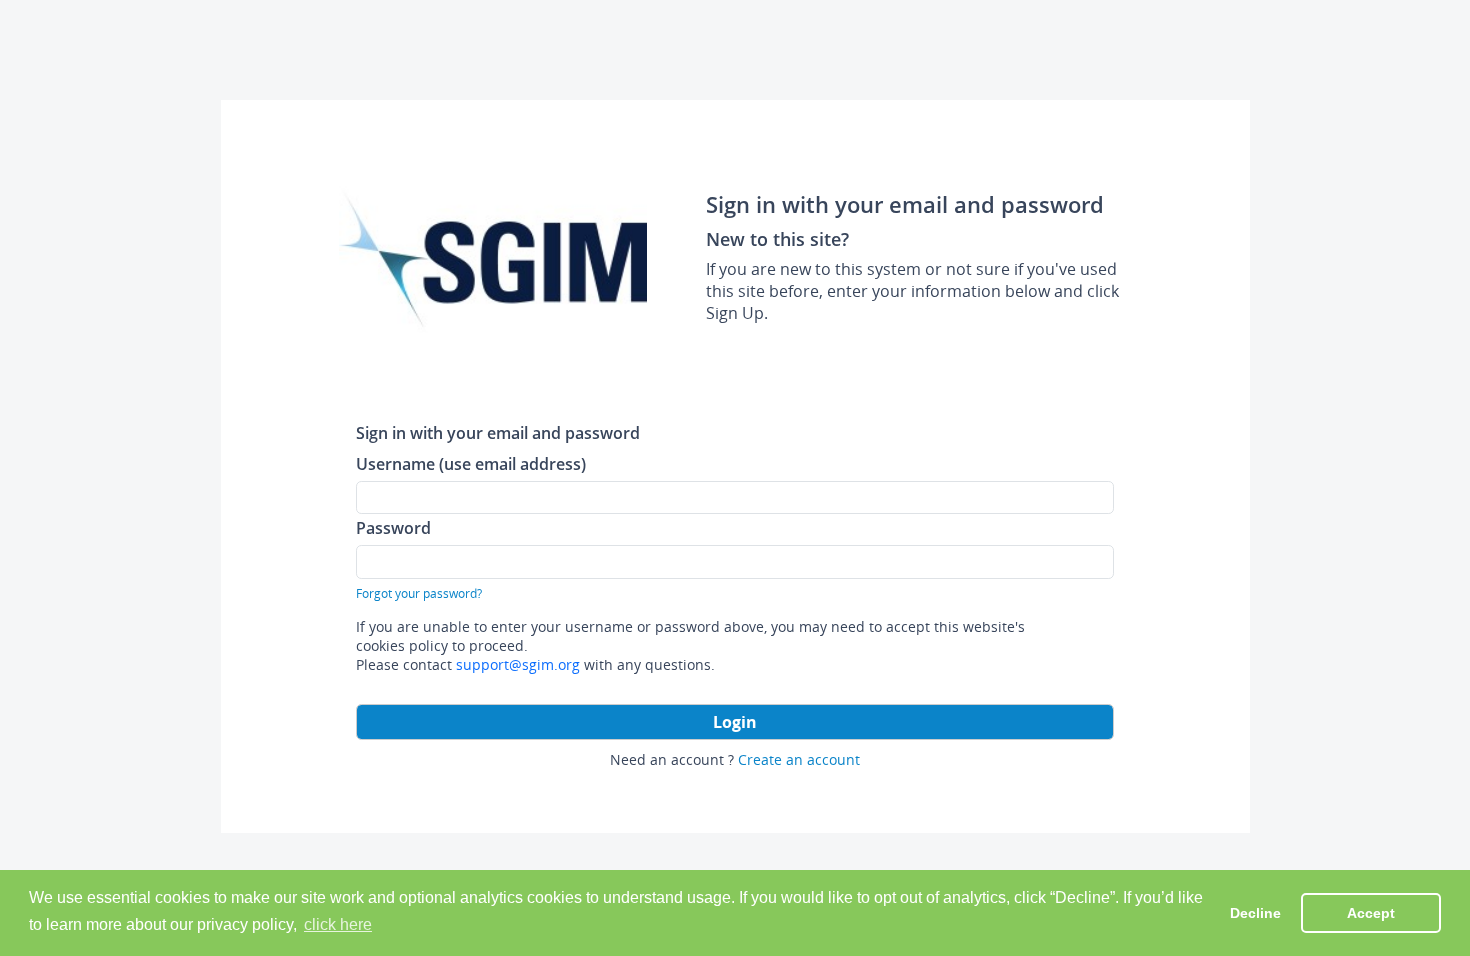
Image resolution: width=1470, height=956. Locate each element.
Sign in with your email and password (498, 432)
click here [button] (338, 924)
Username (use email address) (471, 463)
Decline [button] (1255, 913)
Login (735, 722)
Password (393, 527)
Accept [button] (1371, 913)
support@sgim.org (518, 664)
